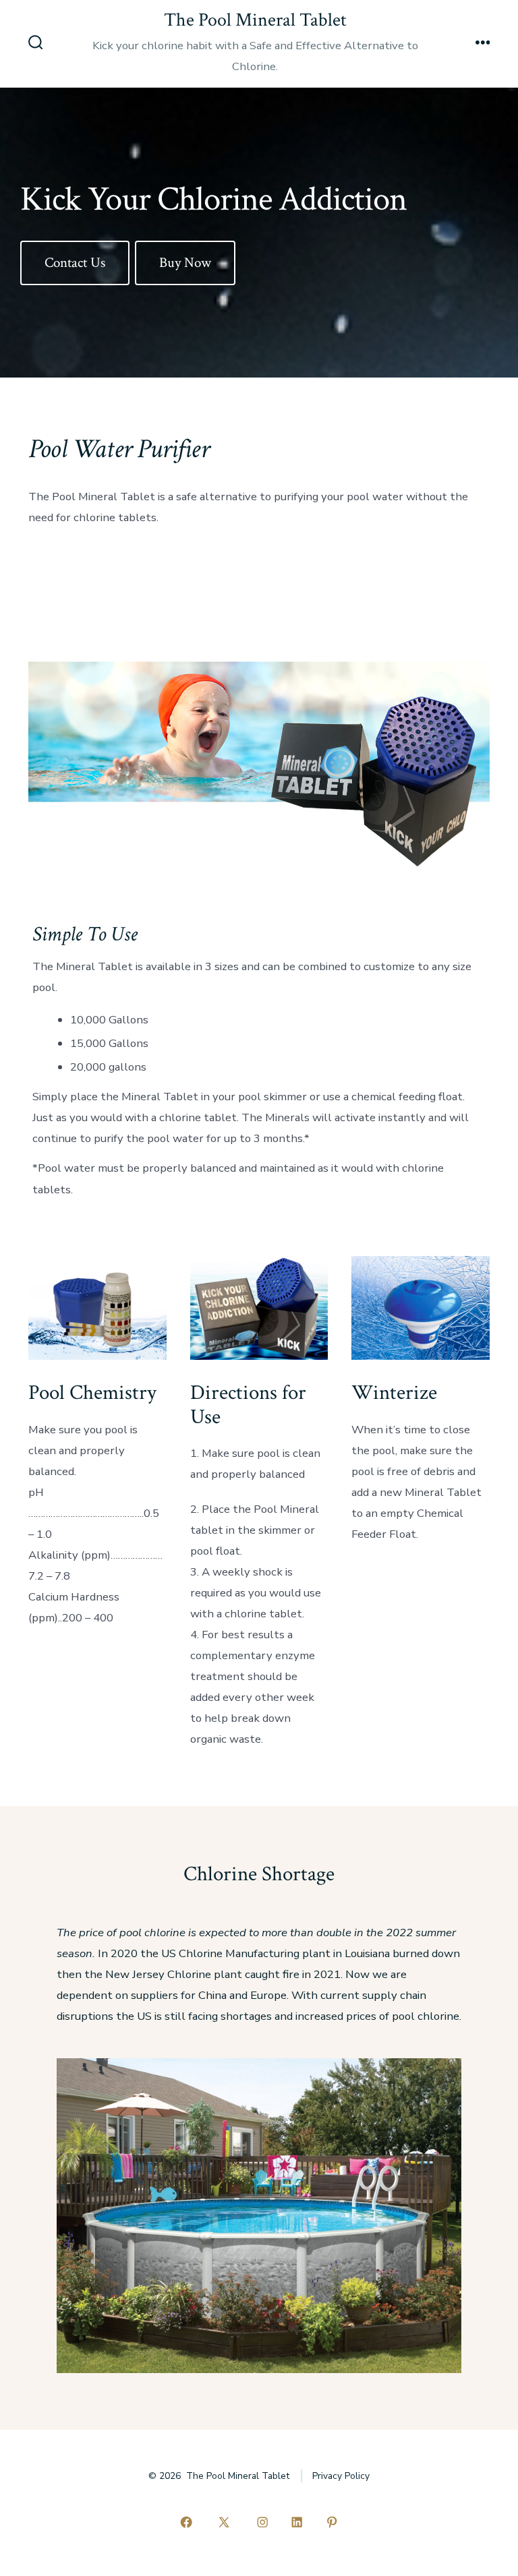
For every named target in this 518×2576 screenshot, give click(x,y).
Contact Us (75, 263)
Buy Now (185, 263)
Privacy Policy (341, 2476)
